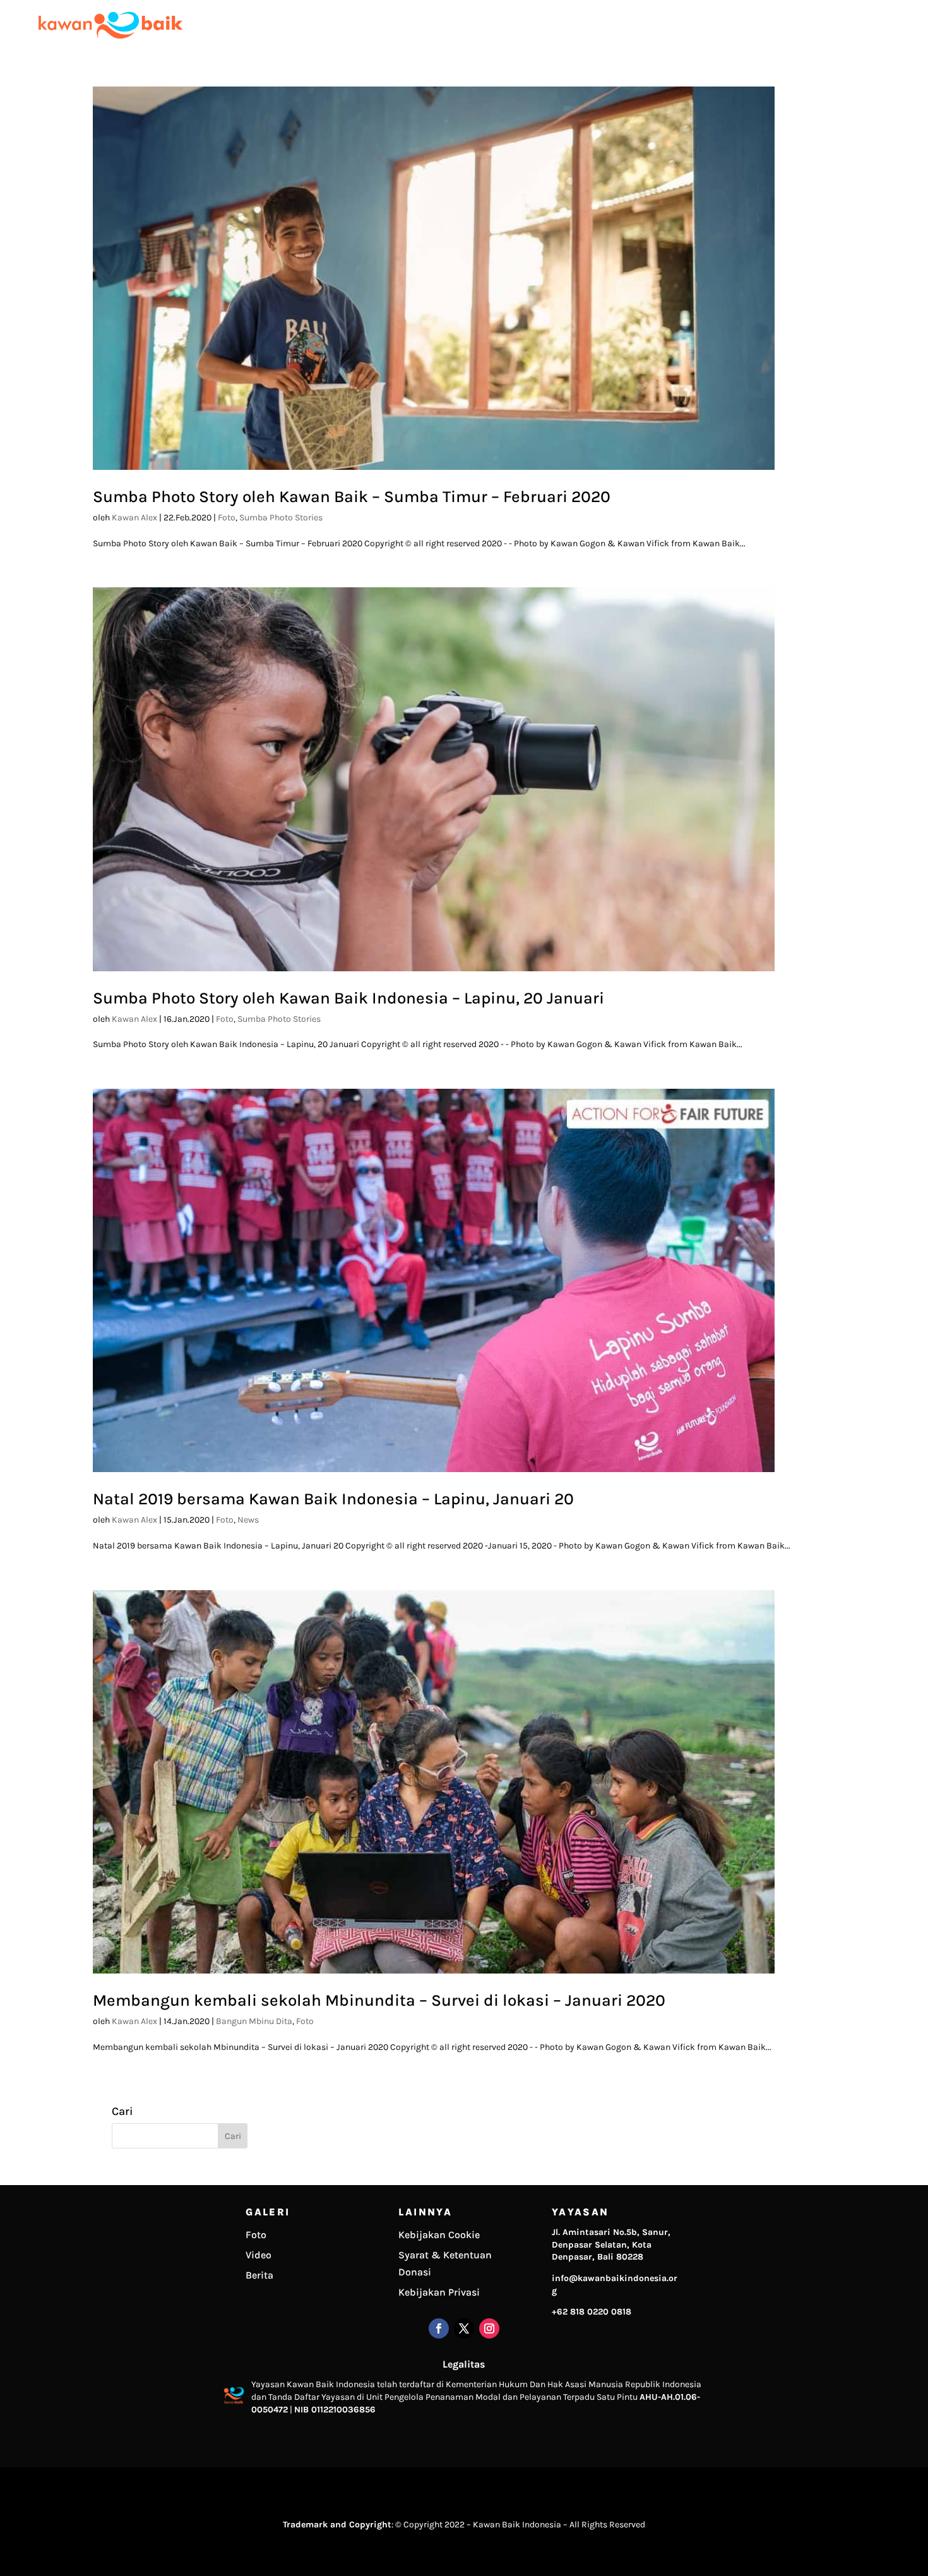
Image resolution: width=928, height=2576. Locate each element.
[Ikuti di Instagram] (489, 2328)
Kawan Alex (134, 518)
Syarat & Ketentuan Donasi (445, 2263)
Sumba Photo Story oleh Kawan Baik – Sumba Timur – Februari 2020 (352, 497)
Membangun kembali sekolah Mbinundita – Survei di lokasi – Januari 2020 (379, 2000)
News (248, 1520)
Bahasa (895, 25)
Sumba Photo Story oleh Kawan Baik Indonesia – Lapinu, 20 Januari (348, 998)
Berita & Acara (794, 25)
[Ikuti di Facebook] (439, 2328)
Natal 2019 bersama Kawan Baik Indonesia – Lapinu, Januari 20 (333, 1499)
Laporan (737, 25)
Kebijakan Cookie (439, 2235)
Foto (227, 518)
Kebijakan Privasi (439, 2292)
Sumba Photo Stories (281, 518)
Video (259, 2255)
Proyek (694, 25)
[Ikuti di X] (464, 2328)
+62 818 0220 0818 (592, 2312)
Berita (259, 2275)
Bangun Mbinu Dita (254, 2021)
